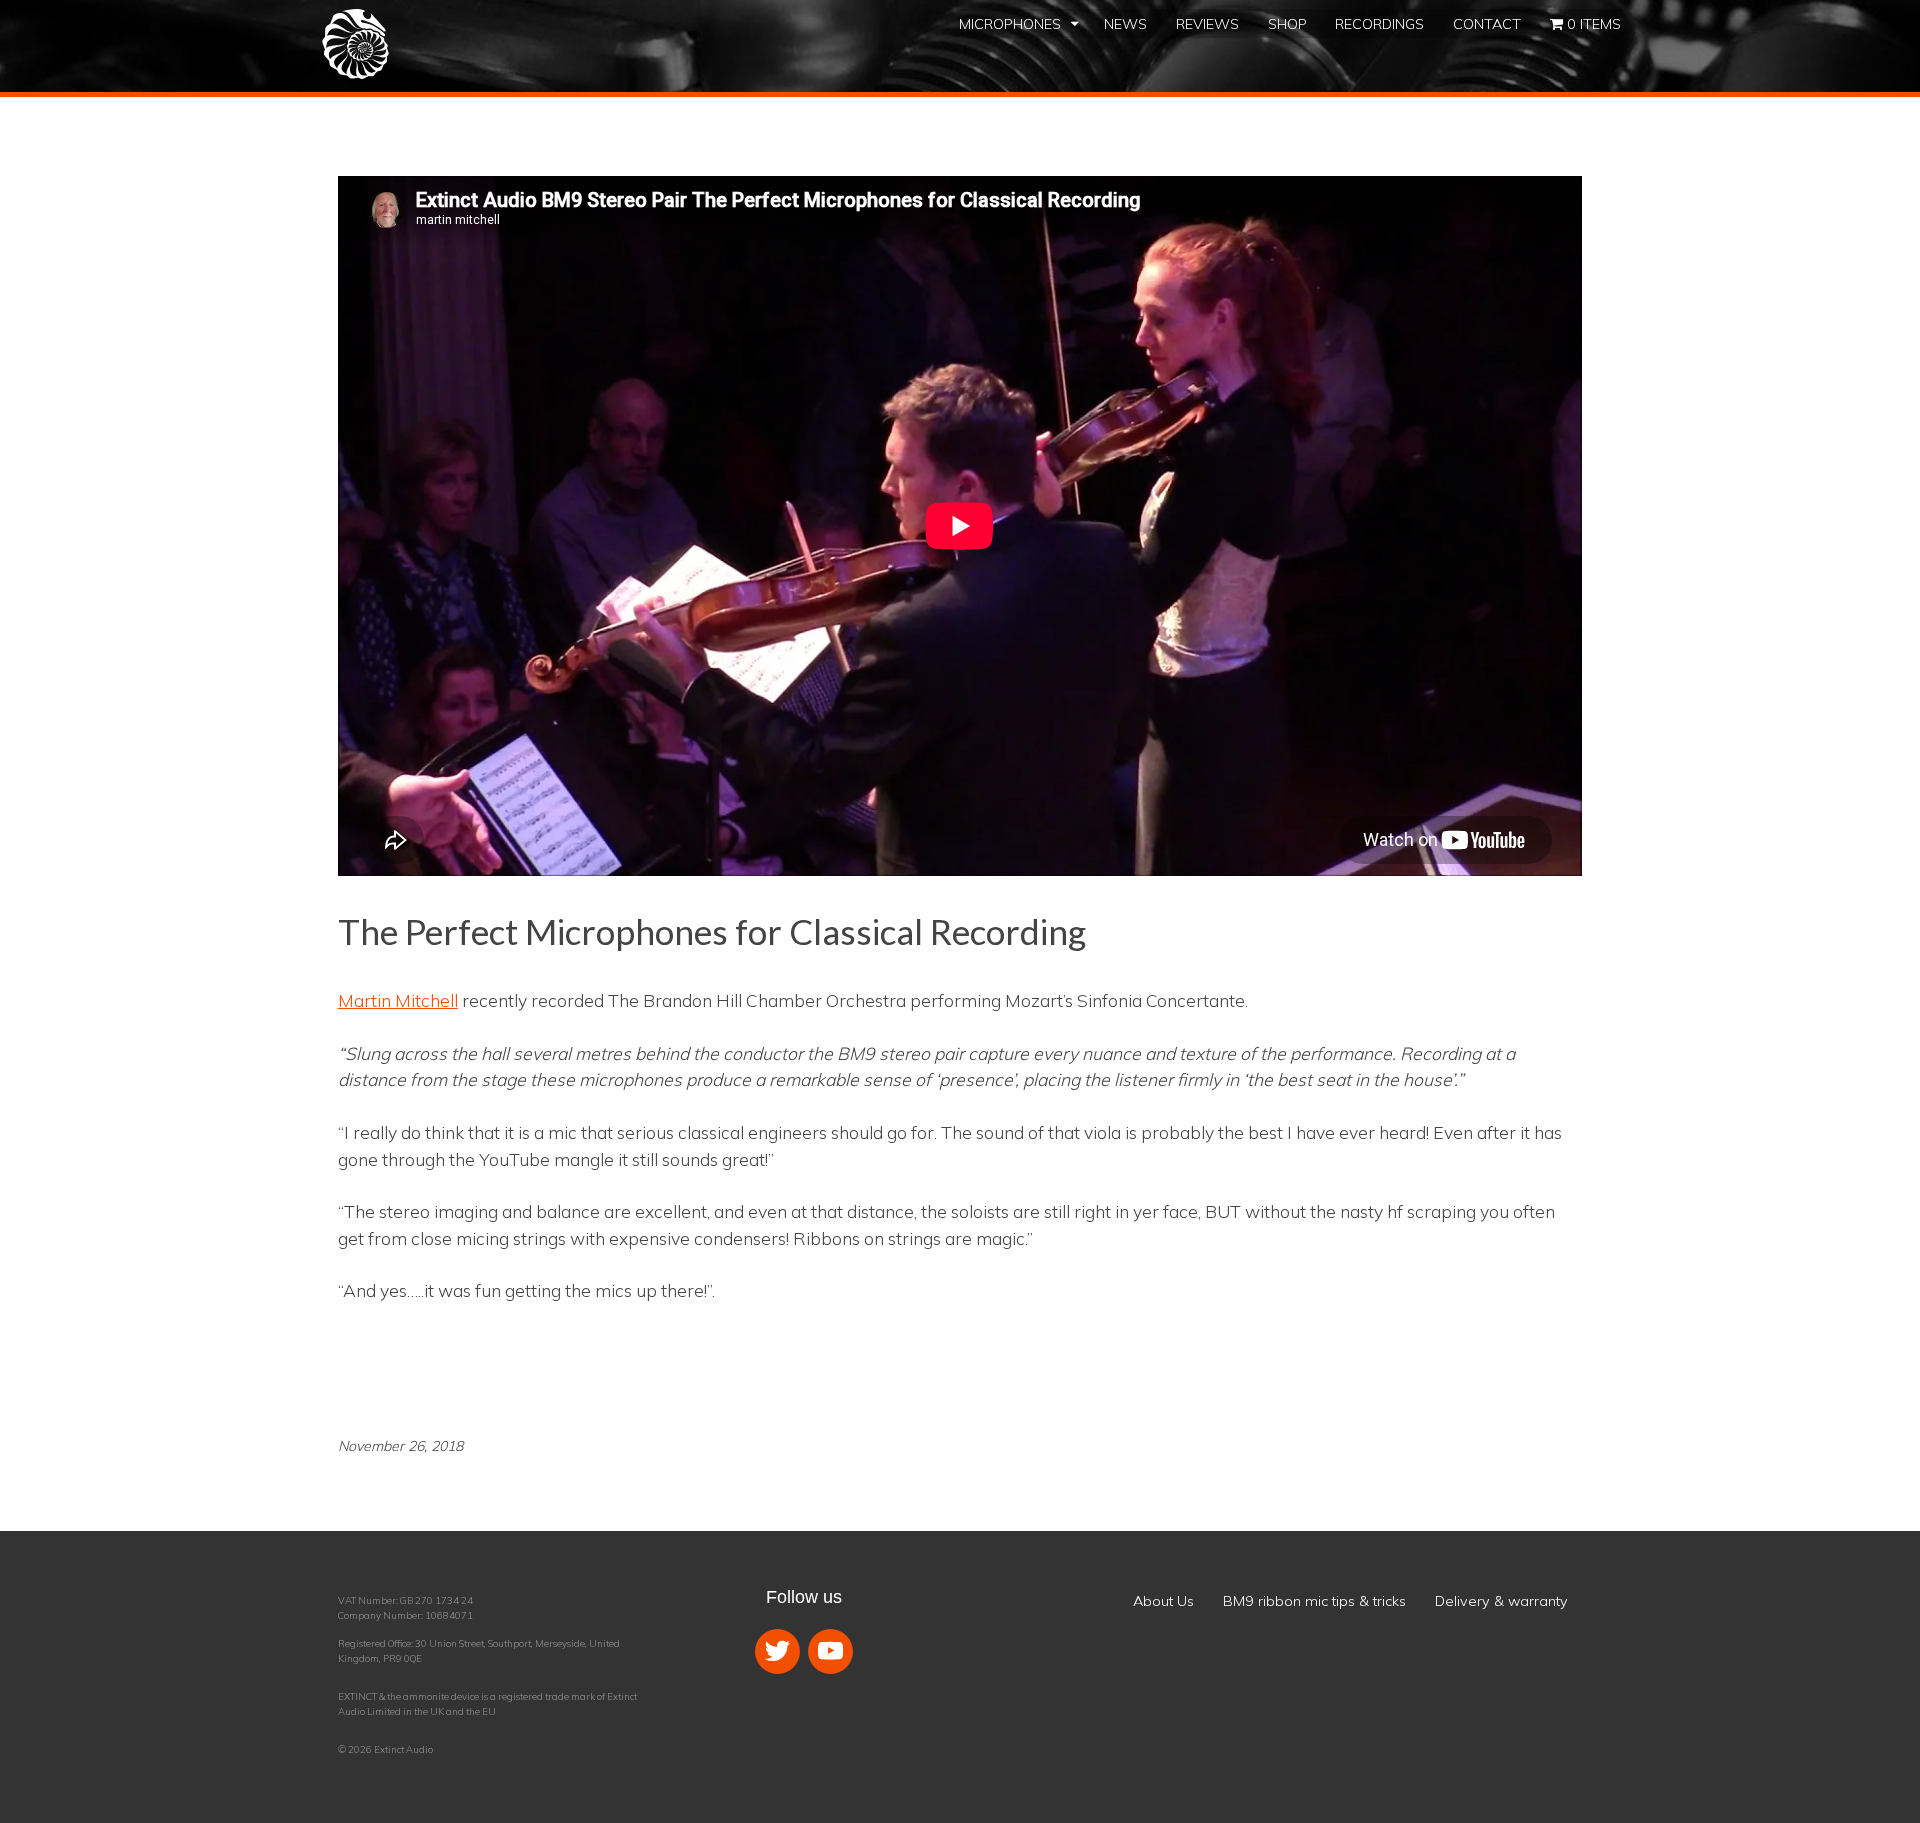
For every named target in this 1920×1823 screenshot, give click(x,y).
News (1125, 24)
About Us (1163, 1601)
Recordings (1379, 24)
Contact (1487, 24)
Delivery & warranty (1501, 1601)
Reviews (1207, 24)
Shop (1287, 24)
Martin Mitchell (398, 1000)
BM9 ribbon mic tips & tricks (1314, 1601)
